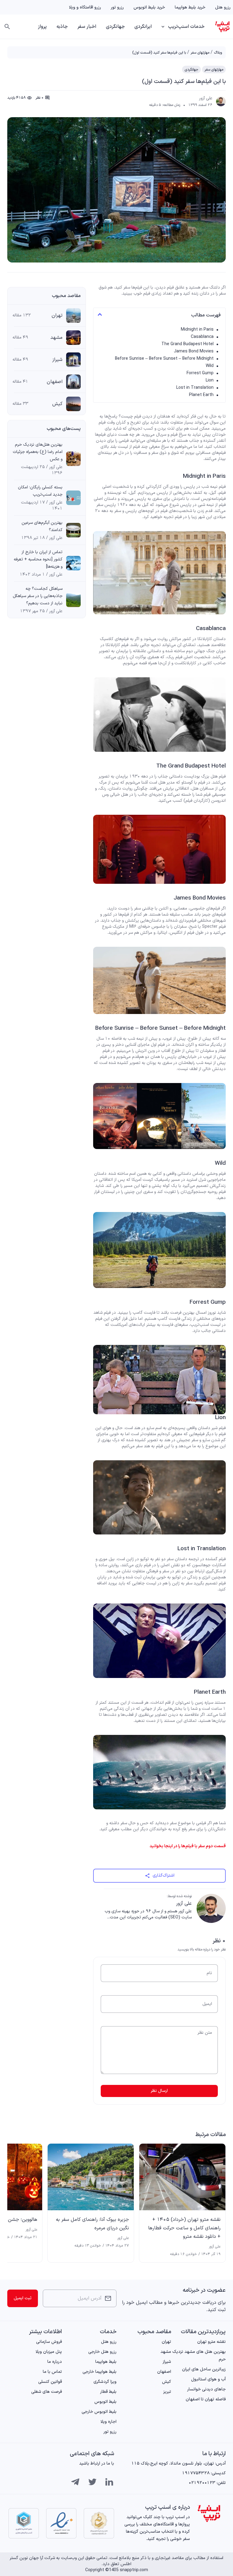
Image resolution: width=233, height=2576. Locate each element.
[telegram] (75, 2482)
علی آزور (206, 98)
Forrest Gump (200, 373)
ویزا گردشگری (105, 2382)
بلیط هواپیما (106, 2362)
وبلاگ (218, 53)
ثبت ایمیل (23, 2298)
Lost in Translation (195, 388)
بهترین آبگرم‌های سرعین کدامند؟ (42, 526)
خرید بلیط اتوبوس (149, 7)
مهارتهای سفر (200, 53)
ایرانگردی (143, 27)
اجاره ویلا (108, 2422)
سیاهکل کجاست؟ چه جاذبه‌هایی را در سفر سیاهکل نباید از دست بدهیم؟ (38, 596)
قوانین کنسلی (50, 2382)
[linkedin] (109, 2482)
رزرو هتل (223, 7)
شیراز (57, 360)
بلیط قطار (108, 2392)
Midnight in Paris (197, 330)
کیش (57, 404)
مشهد (56, 338)
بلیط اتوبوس (105, 2402)
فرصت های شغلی (47, 2392)
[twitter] (92, 2482)
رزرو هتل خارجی (102, 2352)
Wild (210, 366)
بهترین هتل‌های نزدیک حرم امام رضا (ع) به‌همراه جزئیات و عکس (38, 452)
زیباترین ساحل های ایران (204, 2369)
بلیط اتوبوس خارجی (99, 2412)
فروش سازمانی (49, 2342)
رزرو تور (117, 7)
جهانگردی (115, 27)
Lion (210, 380)
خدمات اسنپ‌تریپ (186, 27)
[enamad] (61, 2523)
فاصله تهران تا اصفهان (206, 2399)
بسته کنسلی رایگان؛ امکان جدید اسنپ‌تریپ (40, 491)
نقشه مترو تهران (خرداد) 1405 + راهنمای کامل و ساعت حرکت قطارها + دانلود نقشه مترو (184, 2228)
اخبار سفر (87, 27)
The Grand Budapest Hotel (187, 344)
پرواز (42, 27)
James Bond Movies (194, 351)
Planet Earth (201, 395)
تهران (57, 315)
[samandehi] (99, 2523)
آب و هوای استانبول (208, 2379)
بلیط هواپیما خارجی (100, 2372)
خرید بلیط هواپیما (190, 7)
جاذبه (62, 27)
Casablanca (202, 337)
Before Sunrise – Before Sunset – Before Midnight (164, 359)
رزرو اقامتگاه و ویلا (85, 7)
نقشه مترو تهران (211, 2342)
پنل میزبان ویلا (49, 2352)
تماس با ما (52, 2372)
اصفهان (55, 382)
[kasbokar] (24, 2523)
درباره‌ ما (55, 2362)
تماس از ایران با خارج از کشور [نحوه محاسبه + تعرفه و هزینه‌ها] (38, 559)
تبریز (167, 2392)
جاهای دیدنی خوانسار (206, 2389)
